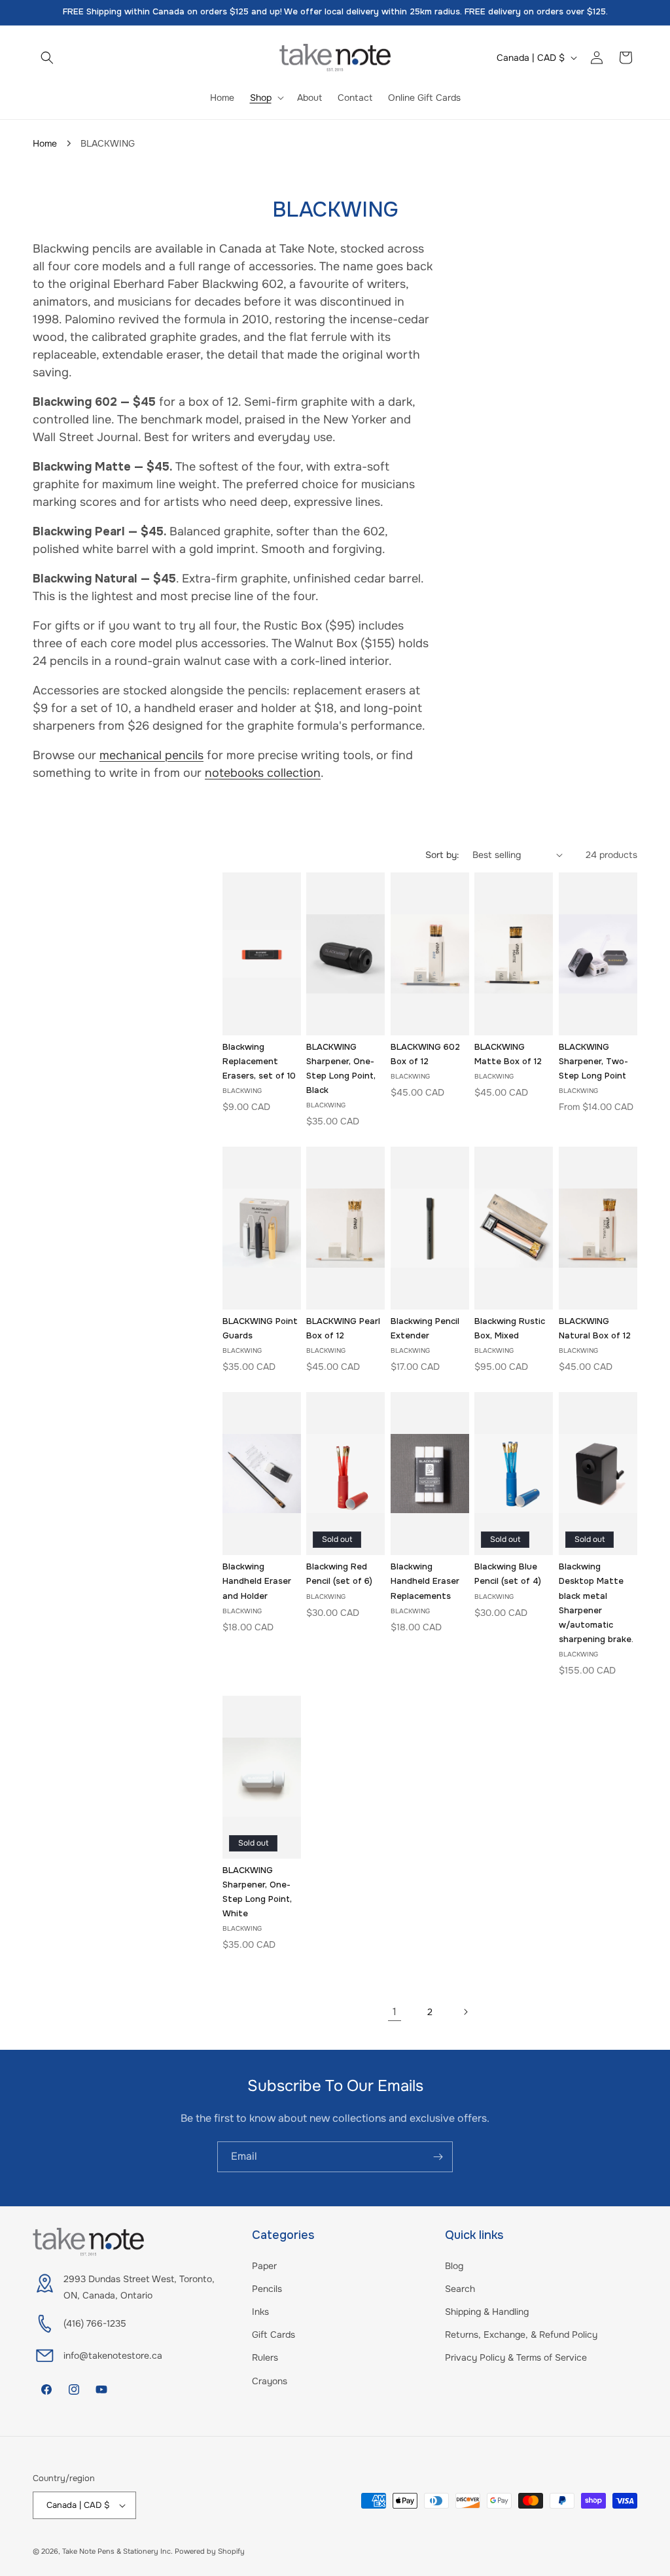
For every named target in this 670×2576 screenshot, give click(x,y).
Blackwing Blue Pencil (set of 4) (508, 1574)
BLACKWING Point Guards (260, 1328)
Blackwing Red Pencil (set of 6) (339, 1574)
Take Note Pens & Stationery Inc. (117, 2551)
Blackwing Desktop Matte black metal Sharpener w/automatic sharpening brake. (596, 1602)
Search (460, 2289)
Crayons (270, 2381)
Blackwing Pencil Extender (425, 1328)
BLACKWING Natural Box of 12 (595, 1328)
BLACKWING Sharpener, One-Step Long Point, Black (341, 1068)
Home (45, 143)
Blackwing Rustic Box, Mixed (510, 1328)
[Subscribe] (438, 2157)
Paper (264, 2266)
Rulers (265, 2357)
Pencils (267, 2289)
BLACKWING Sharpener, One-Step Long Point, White (257, 1892)
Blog (454, 2266)
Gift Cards (273, 2334)
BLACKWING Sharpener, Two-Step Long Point (593, 1061)
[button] (47, 58)
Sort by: (442, 855)
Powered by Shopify (210, 2551)
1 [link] (395, 2012)
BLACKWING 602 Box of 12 (425, 1054)
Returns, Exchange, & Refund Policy (521, 2334)
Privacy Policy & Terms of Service (516, 2357)
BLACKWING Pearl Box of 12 (343, 1328)
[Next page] (465, 2012)
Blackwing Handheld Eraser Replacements (425, 1581)
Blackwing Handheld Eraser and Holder (257, 1581)
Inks (260, 2312)
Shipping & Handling (487, 2312)
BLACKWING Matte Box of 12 (508, 1054)
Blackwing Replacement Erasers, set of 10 (259, 1061)
